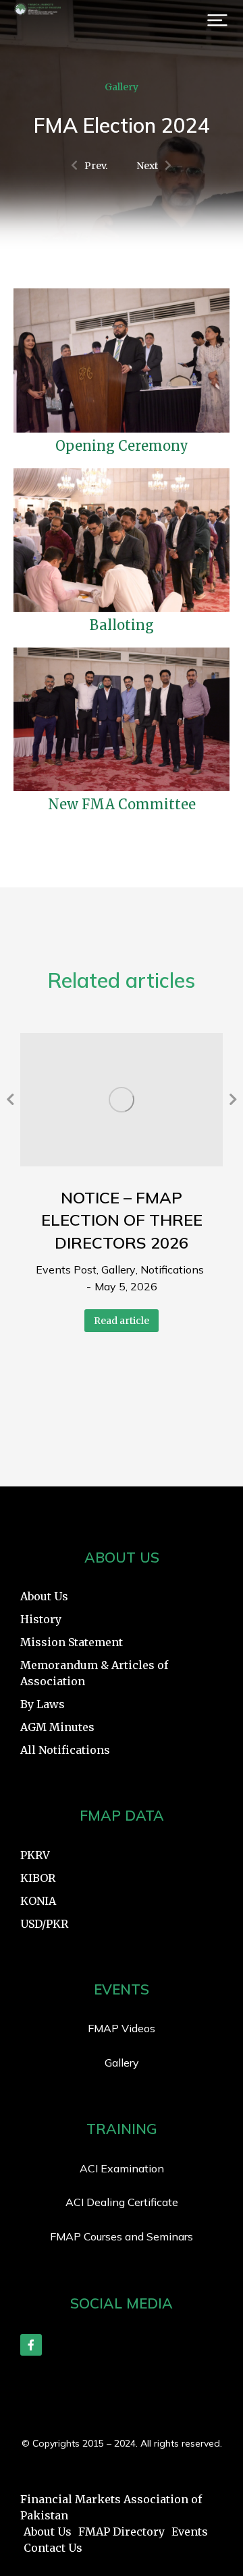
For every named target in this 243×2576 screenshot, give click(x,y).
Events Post (66, 1269)
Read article (122, 1321)
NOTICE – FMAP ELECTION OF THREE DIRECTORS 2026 (122, 1220)
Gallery (122, 87)
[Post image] (122, 1099)
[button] (217, 20)
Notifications (172, 1269)
